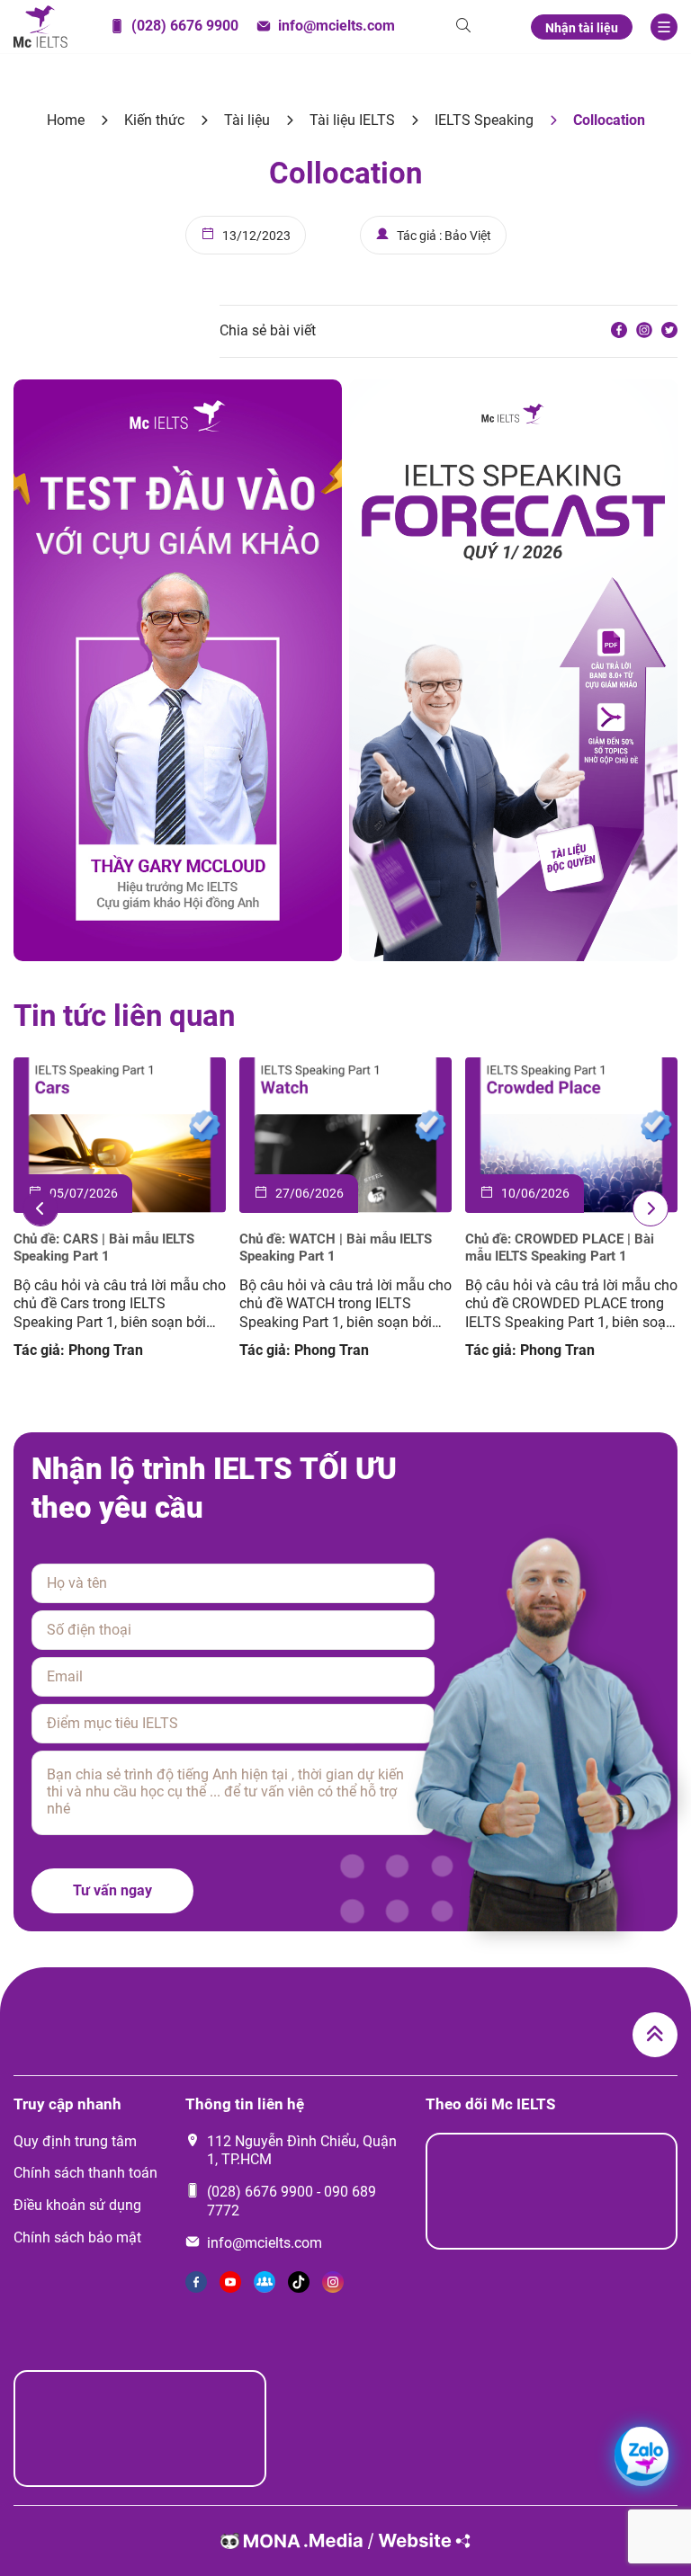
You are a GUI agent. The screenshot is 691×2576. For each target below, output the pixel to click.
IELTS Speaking (484, 120)
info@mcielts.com (265, 2243)
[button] (40, 1208)
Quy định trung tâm (75, 2141)
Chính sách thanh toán (85, 2173)
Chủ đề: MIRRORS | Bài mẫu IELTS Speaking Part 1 (338, 1248)
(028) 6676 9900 (260, 2192)
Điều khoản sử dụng (77, 2205)
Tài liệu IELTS (352, 120)
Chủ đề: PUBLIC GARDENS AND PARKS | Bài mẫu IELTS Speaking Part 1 (109, 1248)
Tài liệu (247, 120)
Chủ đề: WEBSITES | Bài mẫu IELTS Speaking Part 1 (566, 1248)
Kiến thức (154, 120)
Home (66, 120)
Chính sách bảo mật (77, 2237)
